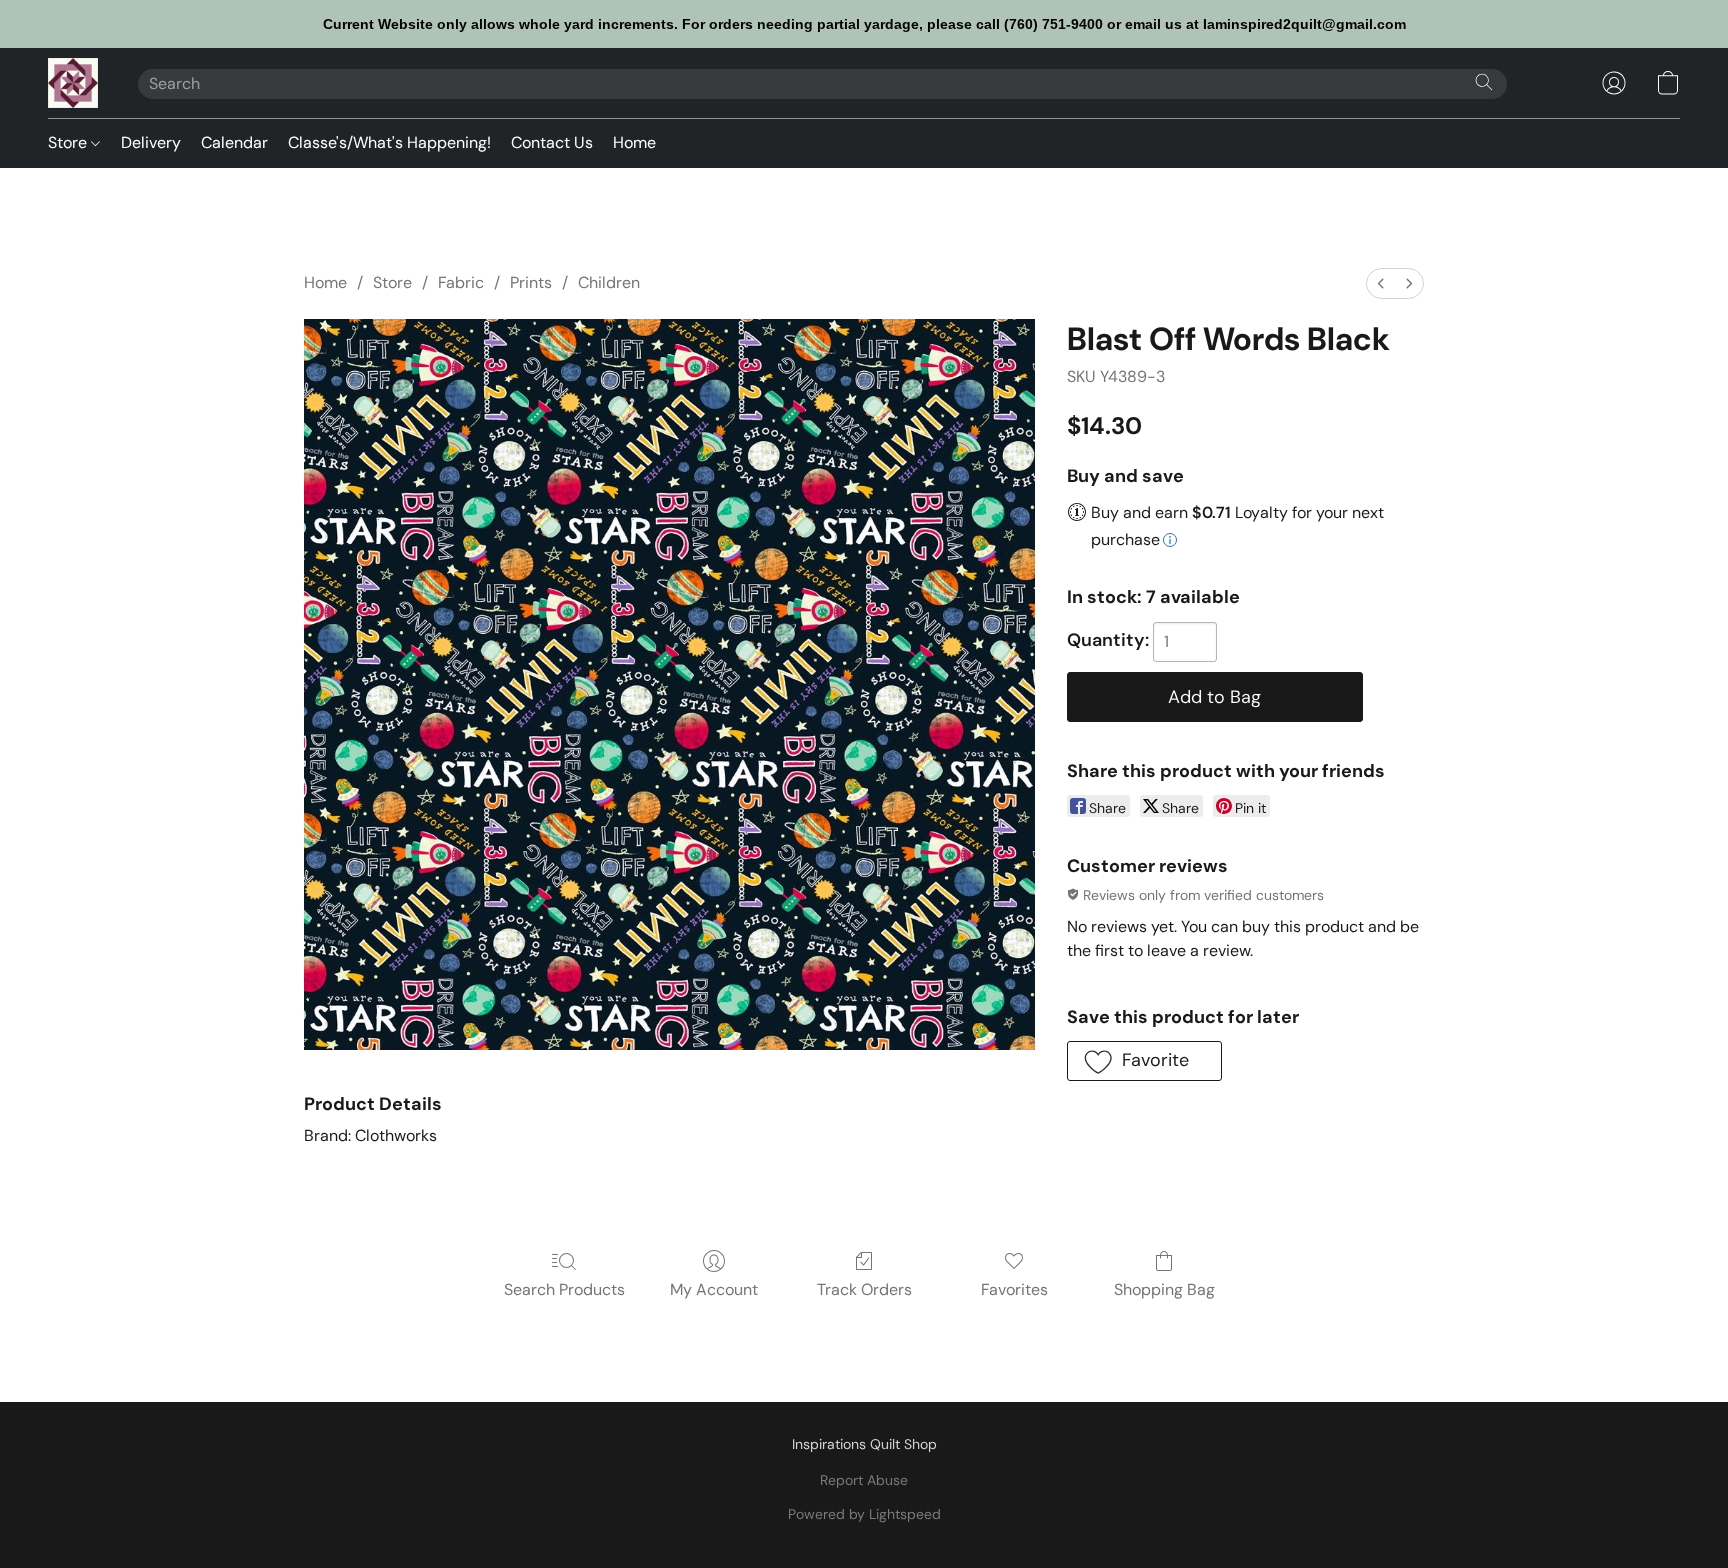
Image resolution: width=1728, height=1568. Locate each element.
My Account (714, 1289)
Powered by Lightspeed (864, 1514)
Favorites (1014, 1289)
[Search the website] (1484, 82)
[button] (73, 83)
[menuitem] (1381, 283)
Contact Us (552, 142)
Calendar (234, 142)
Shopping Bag (1164, 1289)
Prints (531, 282)
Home (634, 142)
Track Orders (864, 1289)
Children (609, 282)
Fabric (461, 282)
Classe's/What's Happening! (389, 142)
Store (69, 142)
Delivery (151, 142)
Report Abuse (864, 1480)
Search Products (564, 1289)
